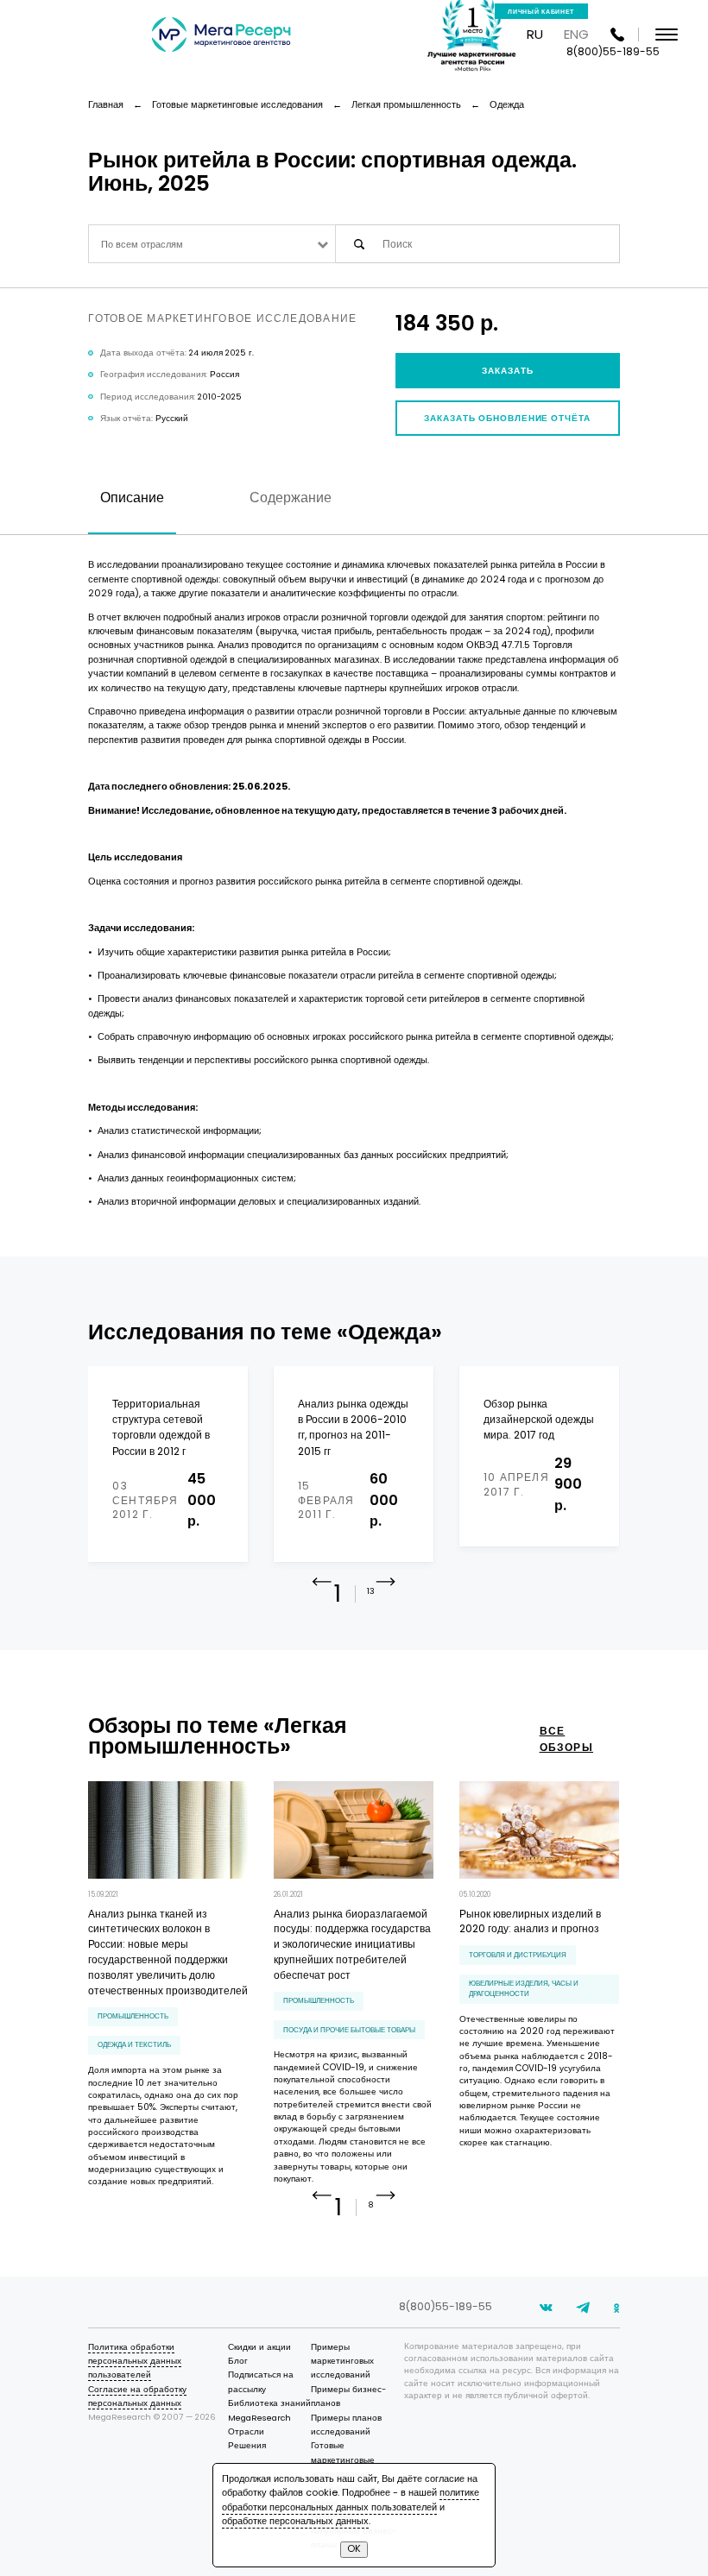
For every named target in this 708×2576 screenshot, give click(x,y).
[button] (386, 1596)
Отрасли (246, 2431)
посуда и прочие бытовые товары (349, 2030)
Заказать (508, 371)
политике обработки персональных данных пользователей (351, 2500)
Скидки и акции (259, 2347)
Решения (247, 2445)
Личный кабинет (541, 12)
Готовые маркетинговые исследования (343, 2459)
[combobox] (212, 244)
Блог (238, 2361)
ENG (576, 34)
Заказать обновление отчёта (507, 418)
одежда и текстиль (134, 2044)
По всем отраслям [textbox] (142, 245)
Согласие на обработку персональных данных (137, 2396)
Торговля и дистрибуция (518, 1955)
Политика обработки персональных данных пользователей (135, 2361)
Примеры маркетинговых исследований (342, 2361)
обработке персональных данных (295, 2521)
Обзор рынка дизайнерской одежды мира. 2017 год (539, 1420)
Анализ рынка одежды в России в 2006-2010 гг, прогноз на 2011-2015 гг (353, 1427)
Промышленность (133, 2016)
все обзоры (566, 1738)
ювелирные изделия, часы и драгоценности (524, 1988)
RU (535, 34)
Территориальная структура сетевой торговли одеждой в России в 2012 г (161, 1427)
